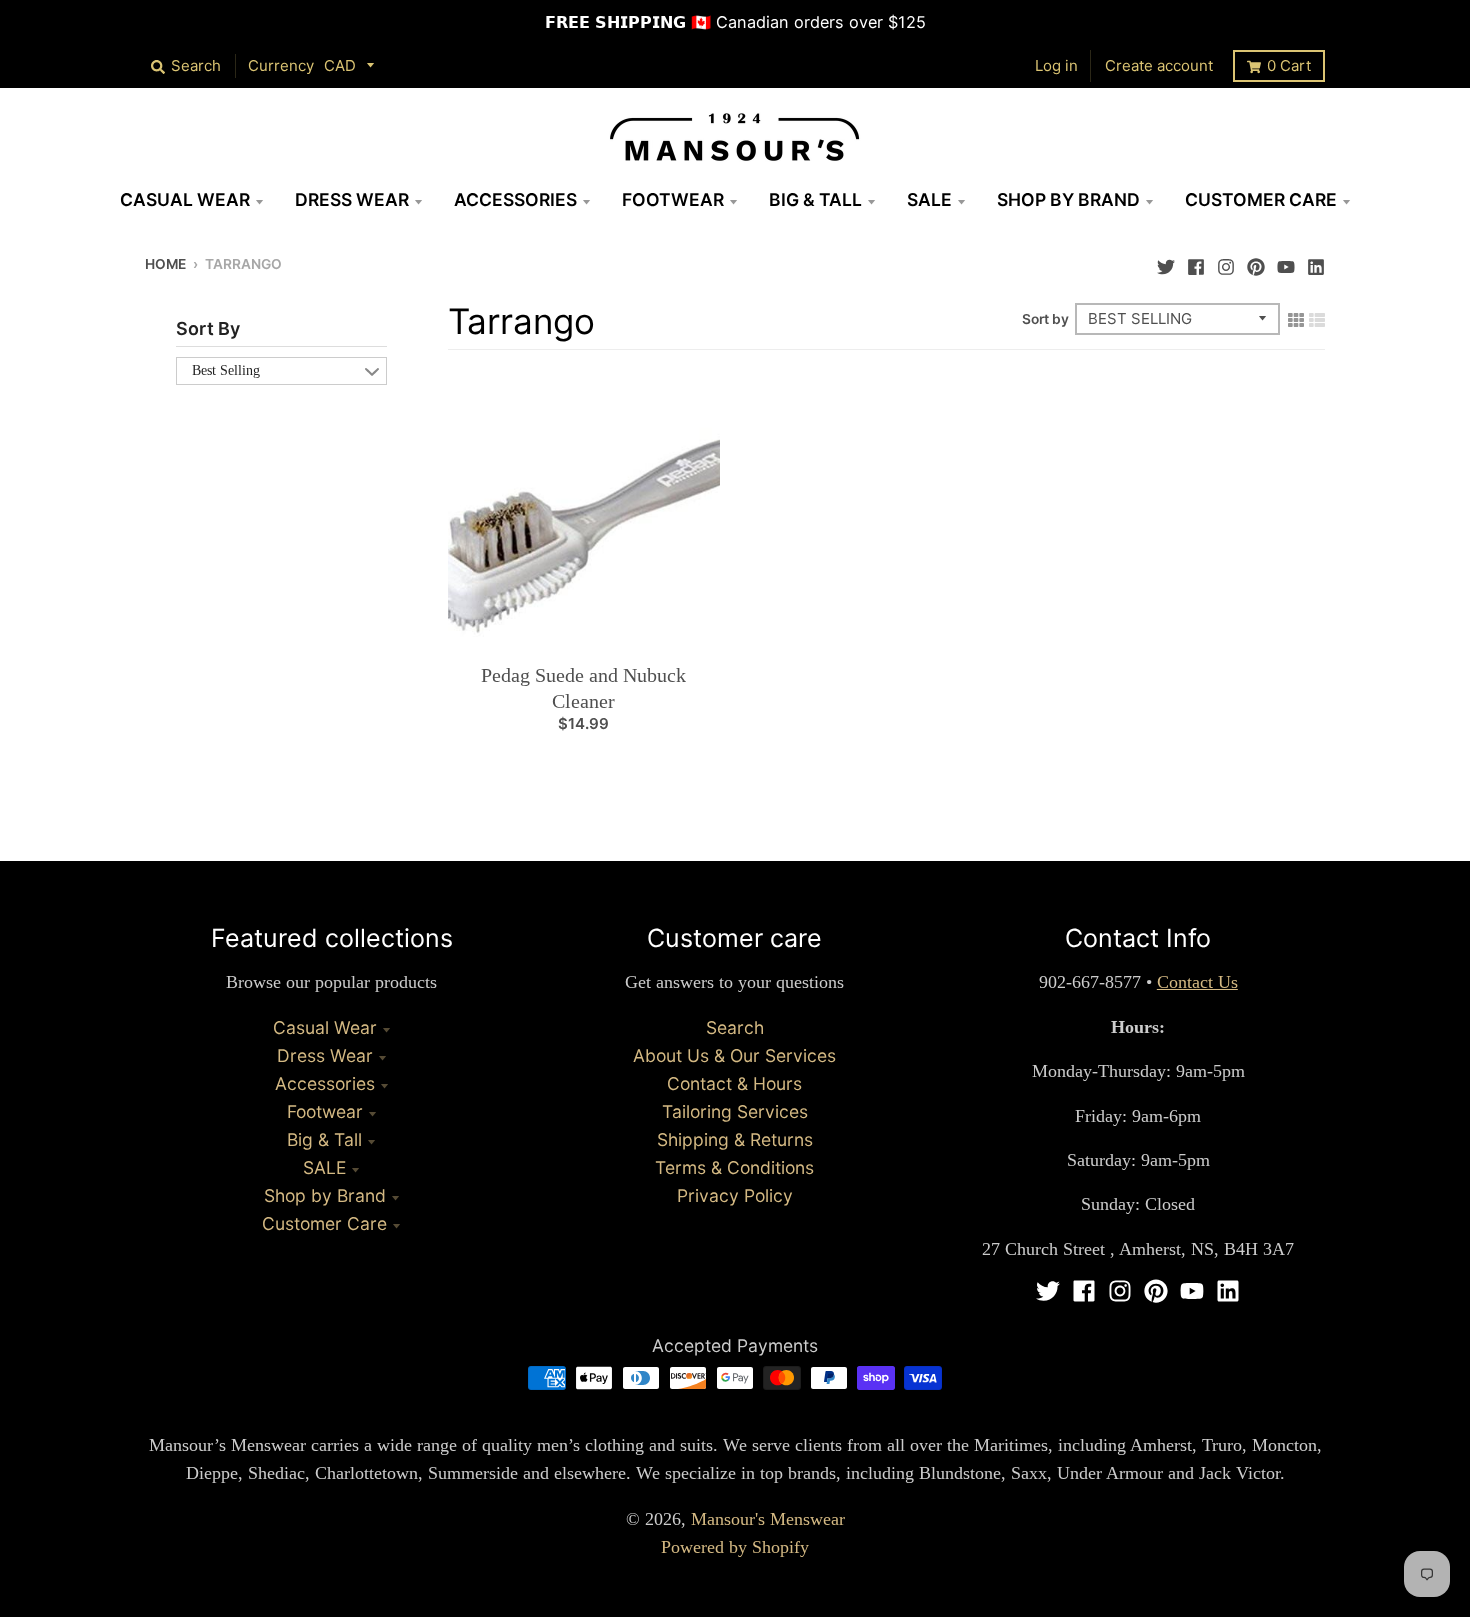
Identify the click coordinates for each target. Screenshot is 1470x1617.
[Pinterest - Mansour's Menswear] (1256, 262)
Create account (1159, 65)
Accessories (325, 1083)
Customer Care (324, 1223)
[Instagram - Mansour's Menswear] (1226, 262)
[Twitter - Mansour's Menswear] (1166, 262)
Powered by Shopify (735, 1547)
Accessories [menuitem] (515, 199)
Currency (281, 65)
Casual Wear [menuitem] (185, 199)
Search (735, 1027)
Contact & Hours (734, 1083)
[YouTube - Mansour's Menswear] (1286, 262)
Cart (1289, 65)
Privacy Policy (735, 1195)
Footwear (325, 1111)
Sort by (1045, 319)
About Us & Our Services (734, 1055)
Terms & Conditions (734, 1167)
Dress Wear (325, 1055)
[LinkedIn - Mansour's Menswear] (1316, 262)
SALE (324, 1167)
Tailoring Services (735, 1111)
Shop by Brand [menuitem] (1068, 199)
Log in (1056, 65)
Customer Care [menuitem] (1261, 199)
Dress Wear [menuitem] (352, 199)
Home (165, 264)
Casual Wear (325, 1027)
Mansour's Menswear (768, 1519)
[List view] (1317, 318)
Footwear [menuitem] (673, 199)
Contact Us (1197, 982)
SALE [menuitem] (929, 199)
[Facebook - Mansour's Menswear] (1196, 262)
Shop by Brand (325, 1195)
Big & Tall (324, 1139)
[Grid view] (1296, 318)
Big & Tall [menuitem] (815, 199)
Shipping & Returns (735, 1139)
